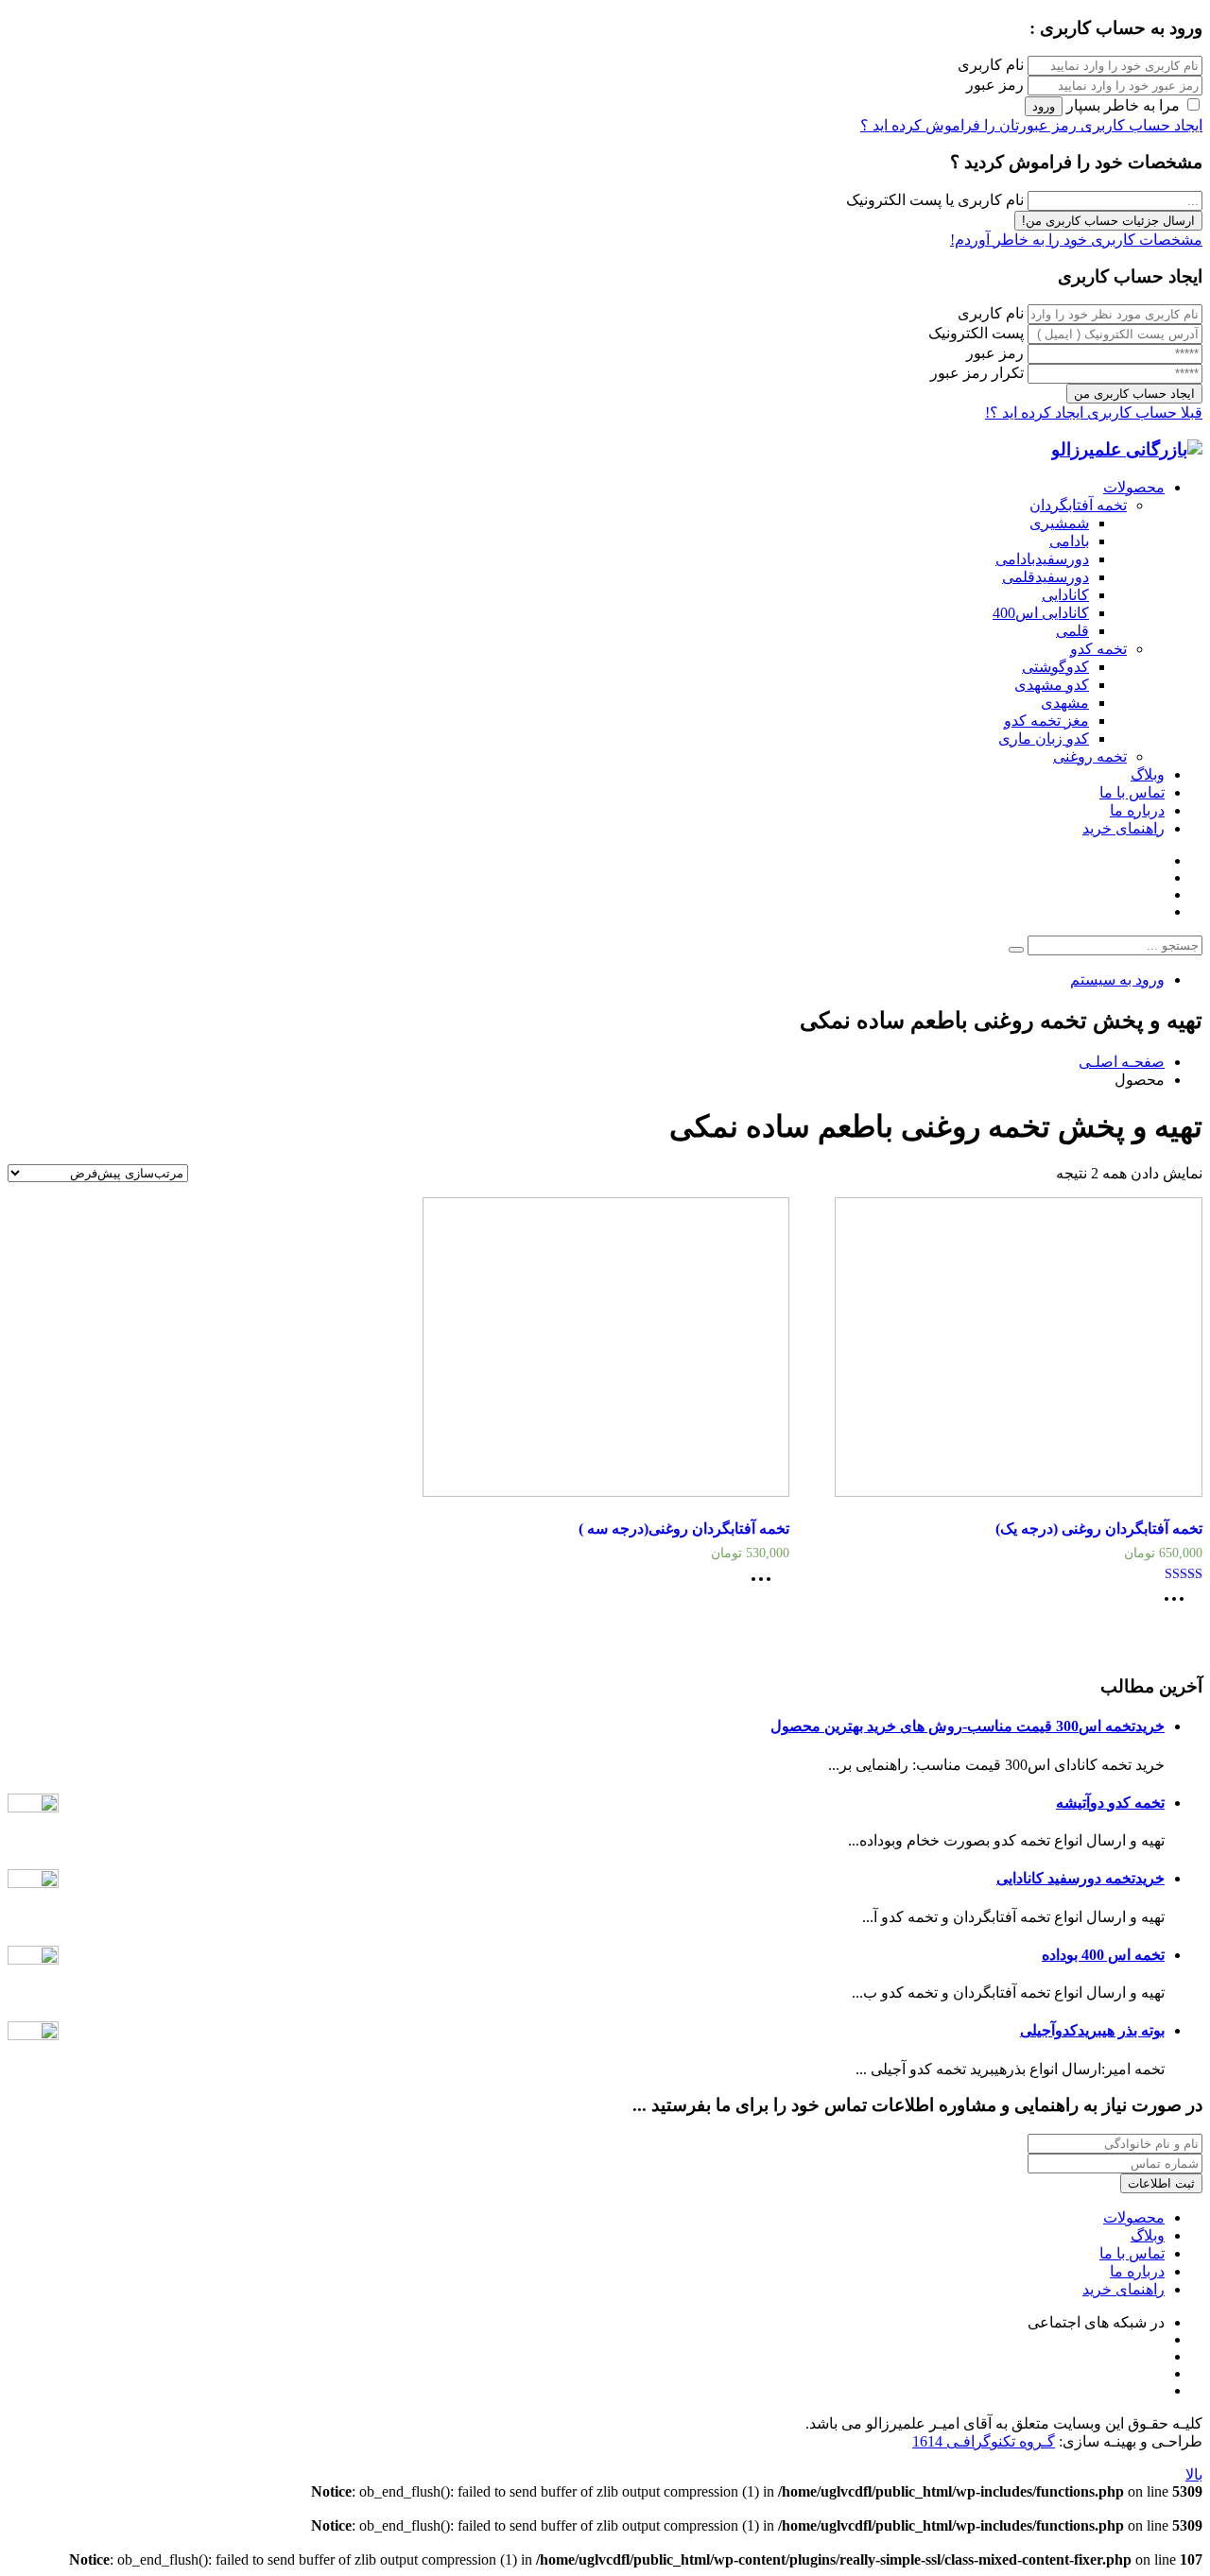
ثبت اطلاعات (1161, 2183)
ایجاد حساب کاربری (1140, 125)
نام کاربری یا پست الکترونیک (935, 200)
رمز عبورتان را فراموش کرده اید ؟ (968, 125)
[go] (1016, 950)
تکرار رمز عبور (977, 373)
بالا (1194, 2474)
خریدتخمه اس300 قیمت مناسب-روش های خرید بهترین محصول (968, 1726)
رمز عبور (995, 85)
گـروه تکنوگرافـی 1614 (984, 2441)
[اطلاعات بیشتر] (1179, 1605)
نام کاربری (991, 65)
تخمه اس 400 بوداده (1103, 1955)
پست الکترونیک (976, 333)
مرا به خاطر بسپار (1123, 105)
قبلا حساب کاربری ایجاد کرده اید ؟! (1094, 412)
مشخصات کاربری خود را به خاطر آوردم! (1076, 240)
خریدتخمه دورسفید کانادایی (1080, 1878)
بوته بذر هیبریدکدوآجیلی (1092, 2030)
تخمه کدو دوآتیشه (1110, 1803)
